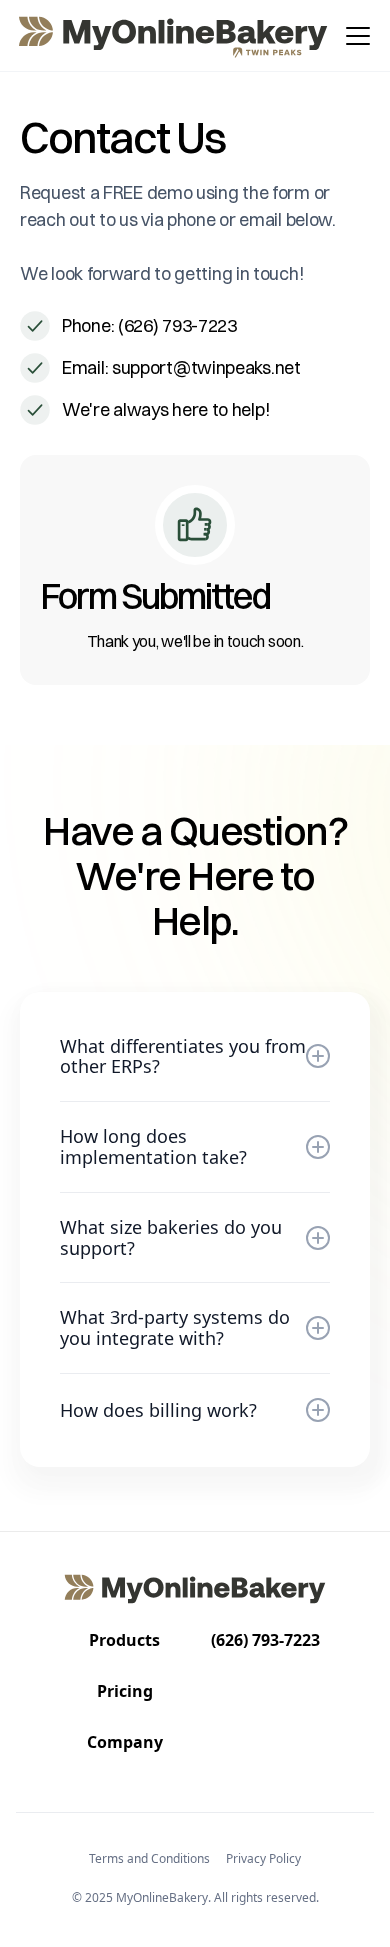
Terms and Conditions (149, 1858)
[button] (354, 36)
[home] (174, 36)
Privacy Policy (263, 1858)
